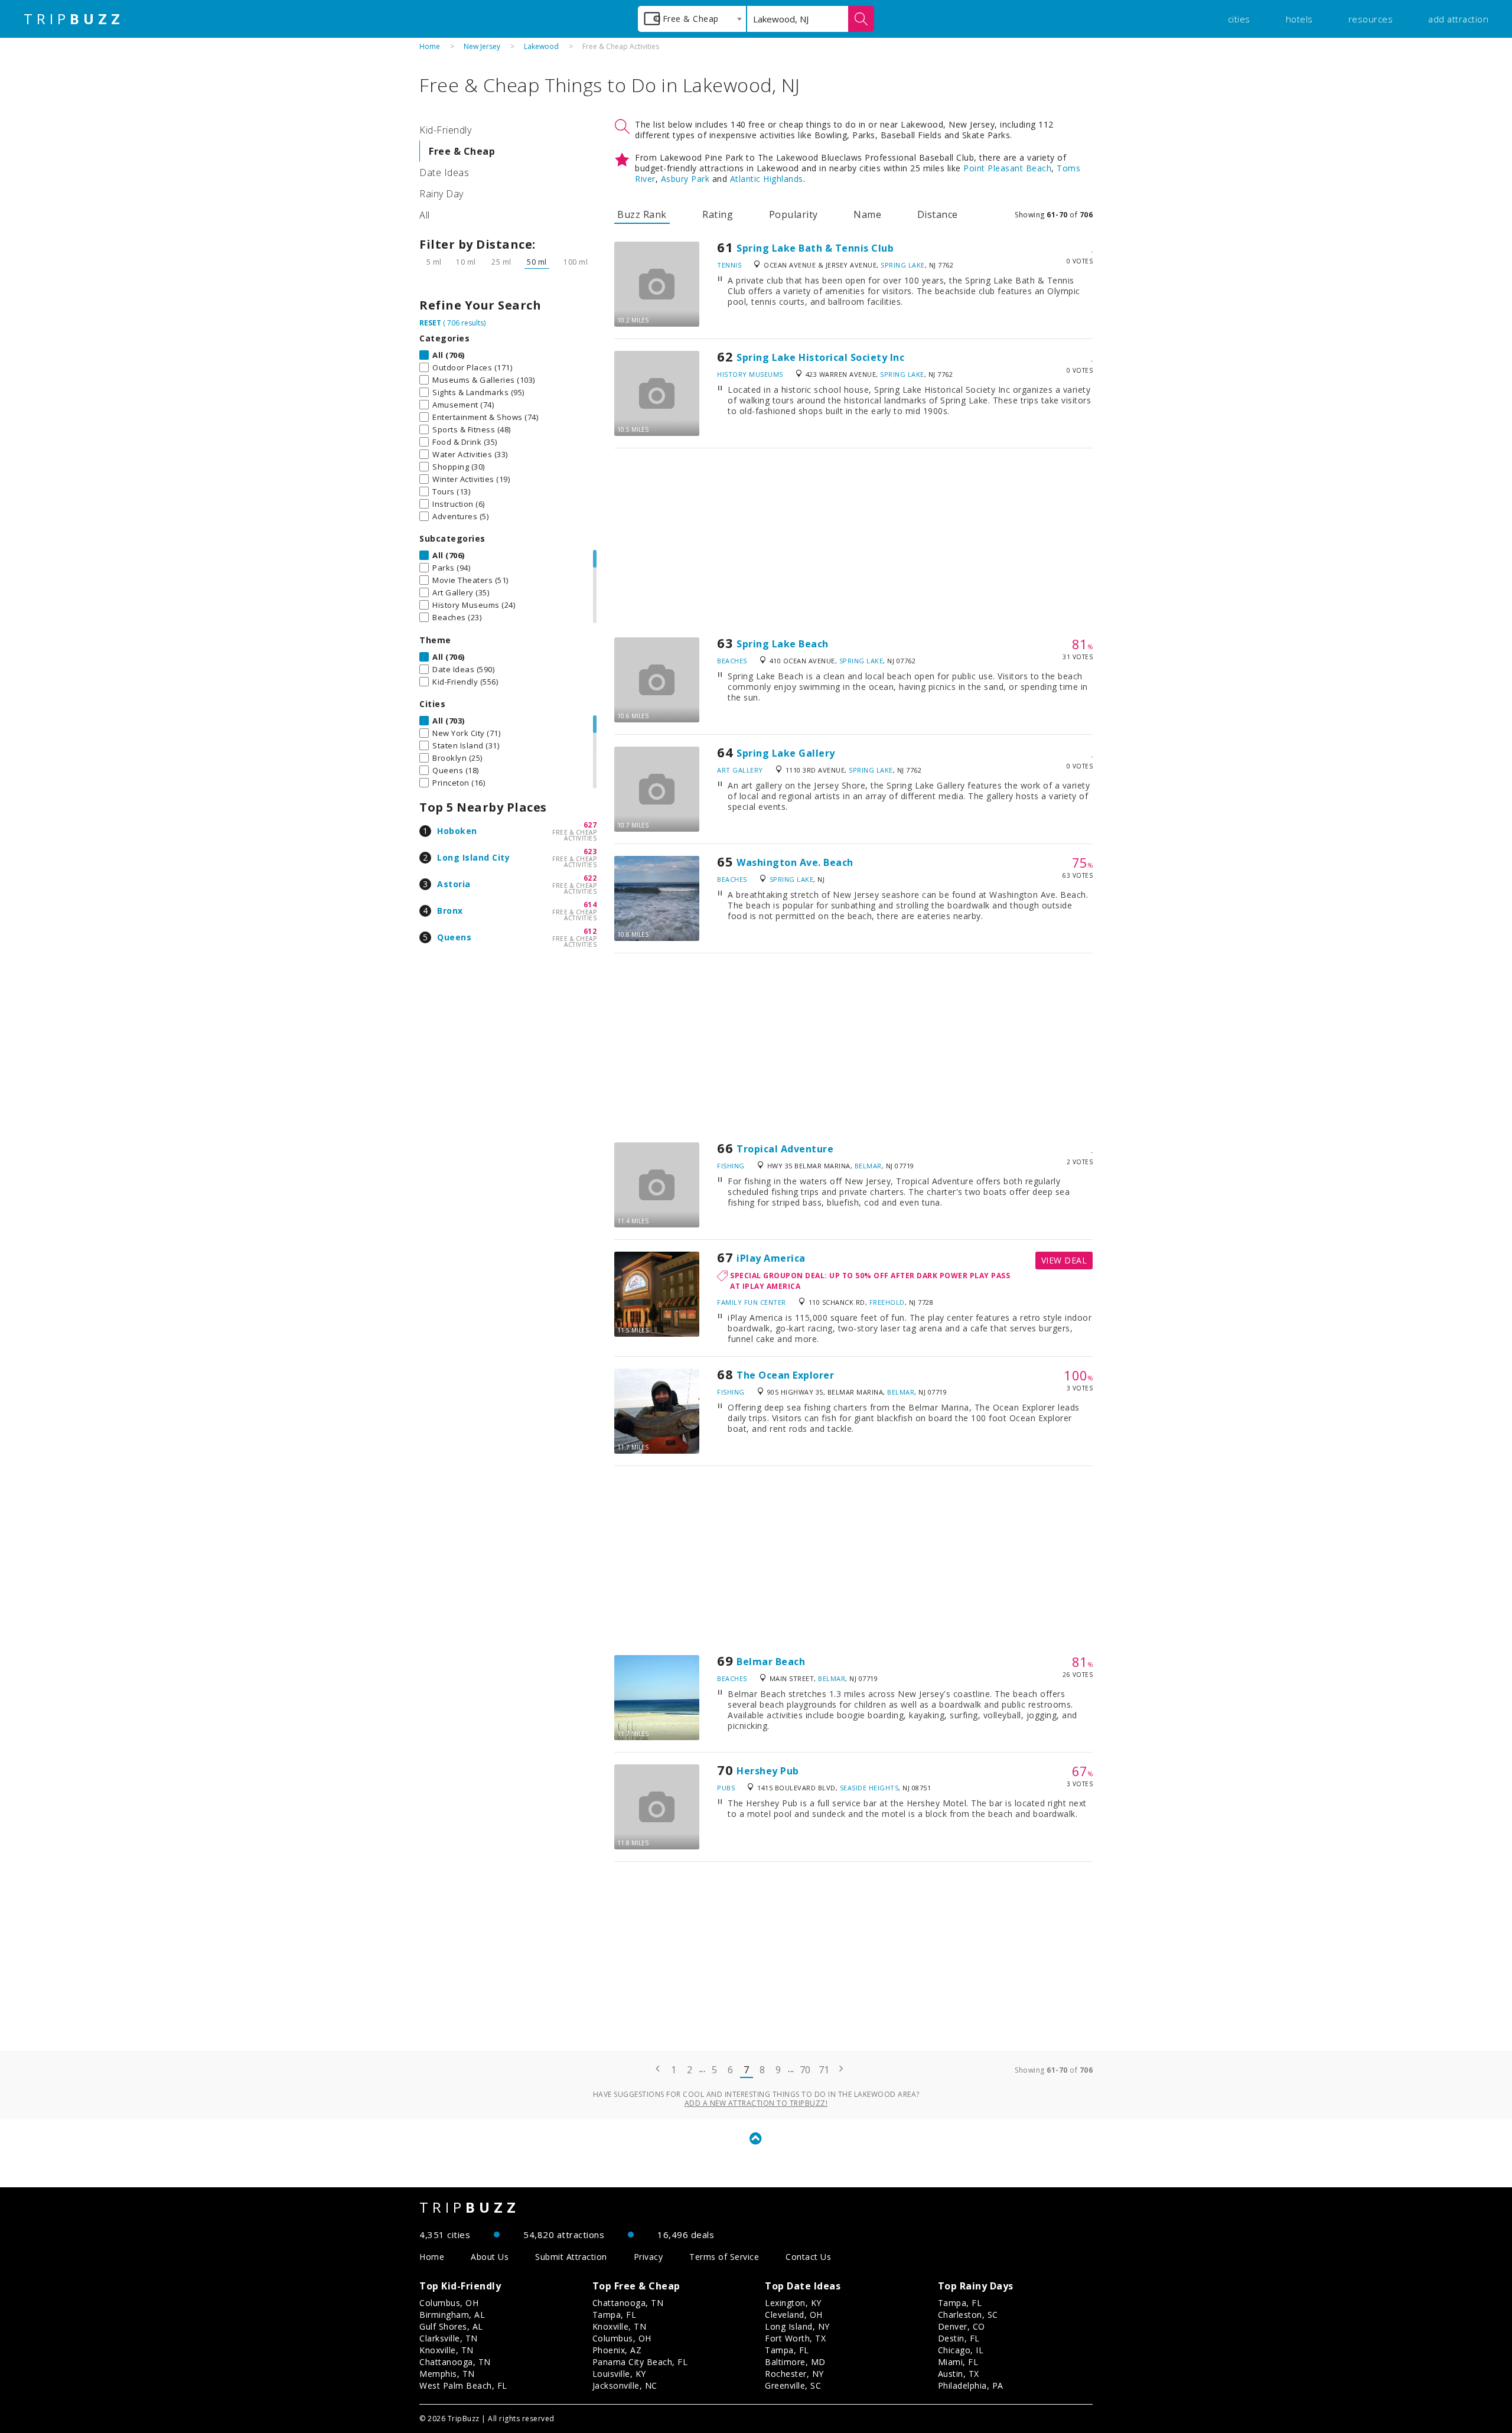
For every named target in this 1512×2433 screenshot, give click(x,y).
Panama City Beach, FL (640, 2362)
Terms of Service (724, 2257)
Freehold (887, 1302)
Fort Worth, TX (795, 2338)
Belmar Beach (771, 1662)
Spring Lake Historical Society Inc (820, 357)
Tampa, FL (615, 2315)
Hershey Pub (768, 1771)
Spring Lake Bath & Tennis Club (815, 248)
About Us (490, 2257)
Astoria (454, 884)
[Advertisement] (853, 543)
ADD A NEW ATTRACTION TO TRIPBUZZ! (756, 2103)
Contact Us (808, 2257)
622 (590, 878)
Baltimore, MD (795, 2362)
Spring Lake (903, 265)
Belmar (868, 1166)
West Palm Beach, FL (463, 2385)
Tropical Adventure (785, 1149)
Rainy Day (441, 194)
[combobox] (692, 19)
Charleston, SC (968, 2315)
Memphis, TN (447, 2374)
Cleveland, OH (794, 2315)
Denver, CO (962, 2326)
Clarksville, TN (449, 2338)
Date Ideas (444, 172)
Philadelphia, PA (971, 2385)
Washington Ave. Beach (795, 862)
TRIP (74, 19)
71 (824, 2070)
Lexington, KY (793, 2303)
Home (430, 46)
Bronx (450, 911)
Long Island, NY (797, 2326)
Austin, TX (959, 2374)
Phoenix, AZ (617, 2350)
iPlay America (771, 1258)
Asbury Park (685, 179)
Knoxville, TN (447, 2350)
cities (1239, 19)
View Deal (1064, 1260)
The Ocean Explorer (785, 1375)
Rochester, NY (794, 2374)
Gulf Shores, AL (451, 2326)
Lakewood (541, 46)
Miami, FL (958, 2362)
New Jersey (482, 46)
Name (867, 214)
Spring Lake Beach (783, 644)
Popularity (794, 214)
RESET (430, 323)
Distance (938, 214)
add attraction (1458, 19)
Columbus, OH (449, 2303)
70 (805, 2070)
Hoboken (457, 831)
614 (590, 905)
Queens (454, 937)
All (425, 215)
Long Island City (473, 857)
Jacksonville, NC (625, 2385)
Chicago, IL (961, 2350)
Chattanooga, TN (455, 2362)
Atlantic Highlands (767, 179)
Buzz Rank (642, 214)
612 (590, 931)
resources (1371, 19)
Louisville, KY (619, 2374)
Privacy (649, 2257)
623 (590, 851)
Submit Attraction (571, 2257)
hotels (1299, 19)
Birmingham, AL (452, 2315)
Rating (718, 214)
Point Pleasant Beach (1007, 168)
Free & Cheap (462, 151)
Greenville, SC (793, 2385)
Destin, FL (959, 2338)
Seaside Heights (869, 1788)
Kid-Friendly (445, 130)
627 (590, 825)
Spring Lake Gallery (786, 753)
